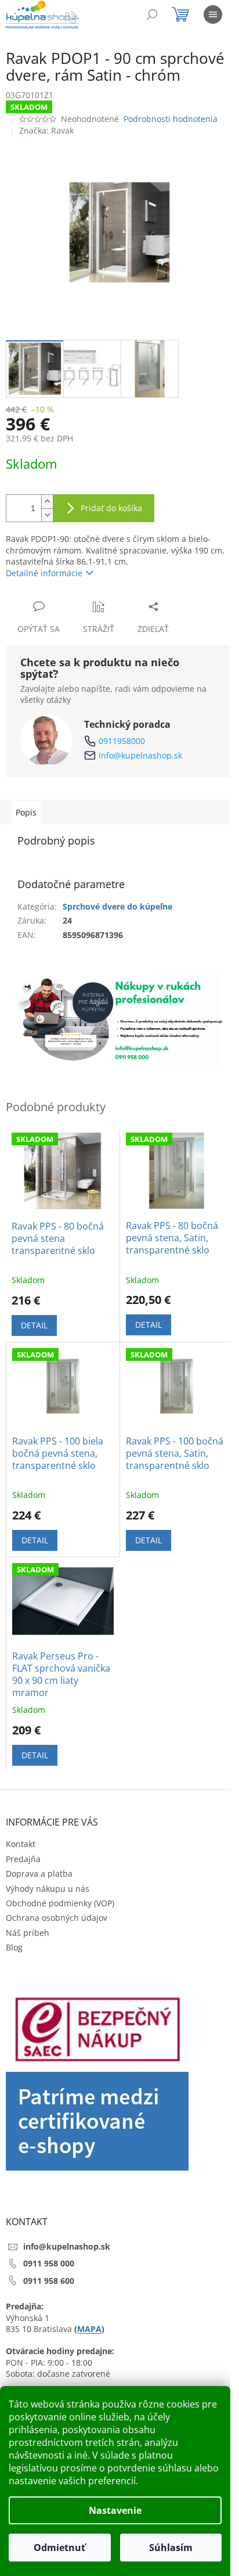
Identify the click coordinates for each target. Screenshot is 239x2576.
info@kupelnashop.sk (140, 755)
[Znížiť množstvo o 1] (47, 515)
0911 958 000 (49, 2263)
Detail (34, 1325)
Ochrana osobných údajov (57, 1918)
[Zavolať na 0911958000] (82, 17)
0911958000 (122, 741)
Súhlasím (171, 2548)
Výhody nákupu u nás (48, 1889)
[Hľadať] (152, 15)
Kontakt (21, 1844)
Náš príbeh (28, 1933)
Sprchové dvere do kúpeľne (117, 906)
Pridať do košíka (111, 508)
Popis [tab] (26, 812)
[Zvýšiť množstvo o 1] (47, 502)
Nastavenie (115, 2510)
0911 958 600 (49, 2281)
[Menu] (213, 15)
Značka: (46, 130)
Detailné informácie (44, 573)
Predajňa (23, 1859)
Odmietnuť (59, 2548)
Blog (14, 1947)
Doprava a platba (39, 1873)
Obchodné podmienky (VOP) (60, 1903)
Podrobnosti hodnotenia (171, 119)
